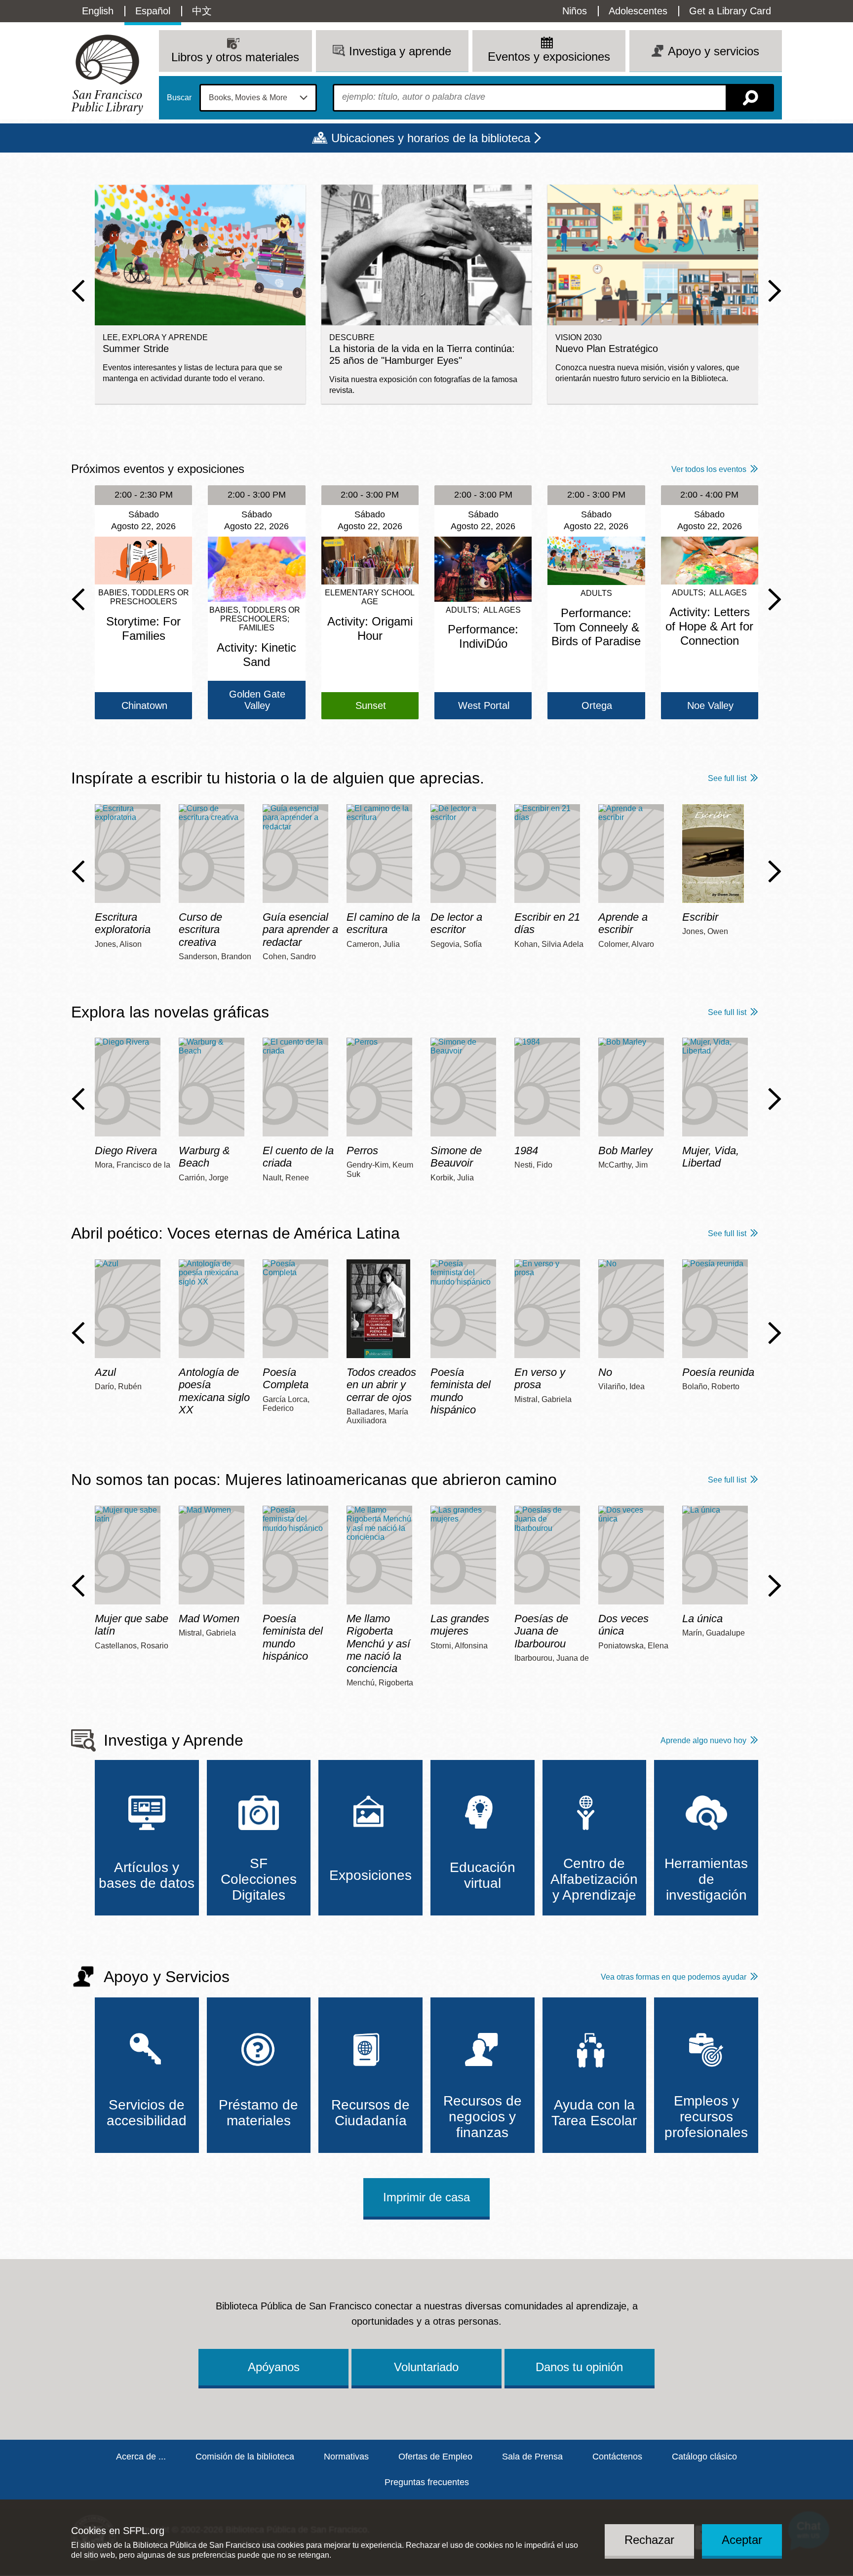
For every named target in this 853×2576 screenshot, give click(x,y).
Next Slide (775, 291)
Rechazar (649, 2540)
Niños (575, 11)
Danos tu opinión (579, 2367)
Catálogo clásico (704, 2457)
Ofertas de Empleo (435, 2457)
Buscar (179, 98)
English (98, 11)
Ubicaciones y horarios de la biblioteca (431, 138)
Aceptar (742, 2540)
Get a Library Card (730, 11)
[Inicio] (107, 75)
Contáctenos (617, 2457)
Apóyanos (274, 2367)
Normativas (346, 2457)
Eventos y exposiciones (549, 57)
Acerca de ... (141, 2457)
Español (153, 11)
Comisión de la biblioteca (245, 2457)
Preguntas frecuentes (427, 2482)
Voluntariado (426, 2367)
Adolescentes (638, 11)
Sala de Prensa (532, 2457)
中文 (202, 11)
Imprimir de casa (426, 2197)
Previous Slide (78, 291)
